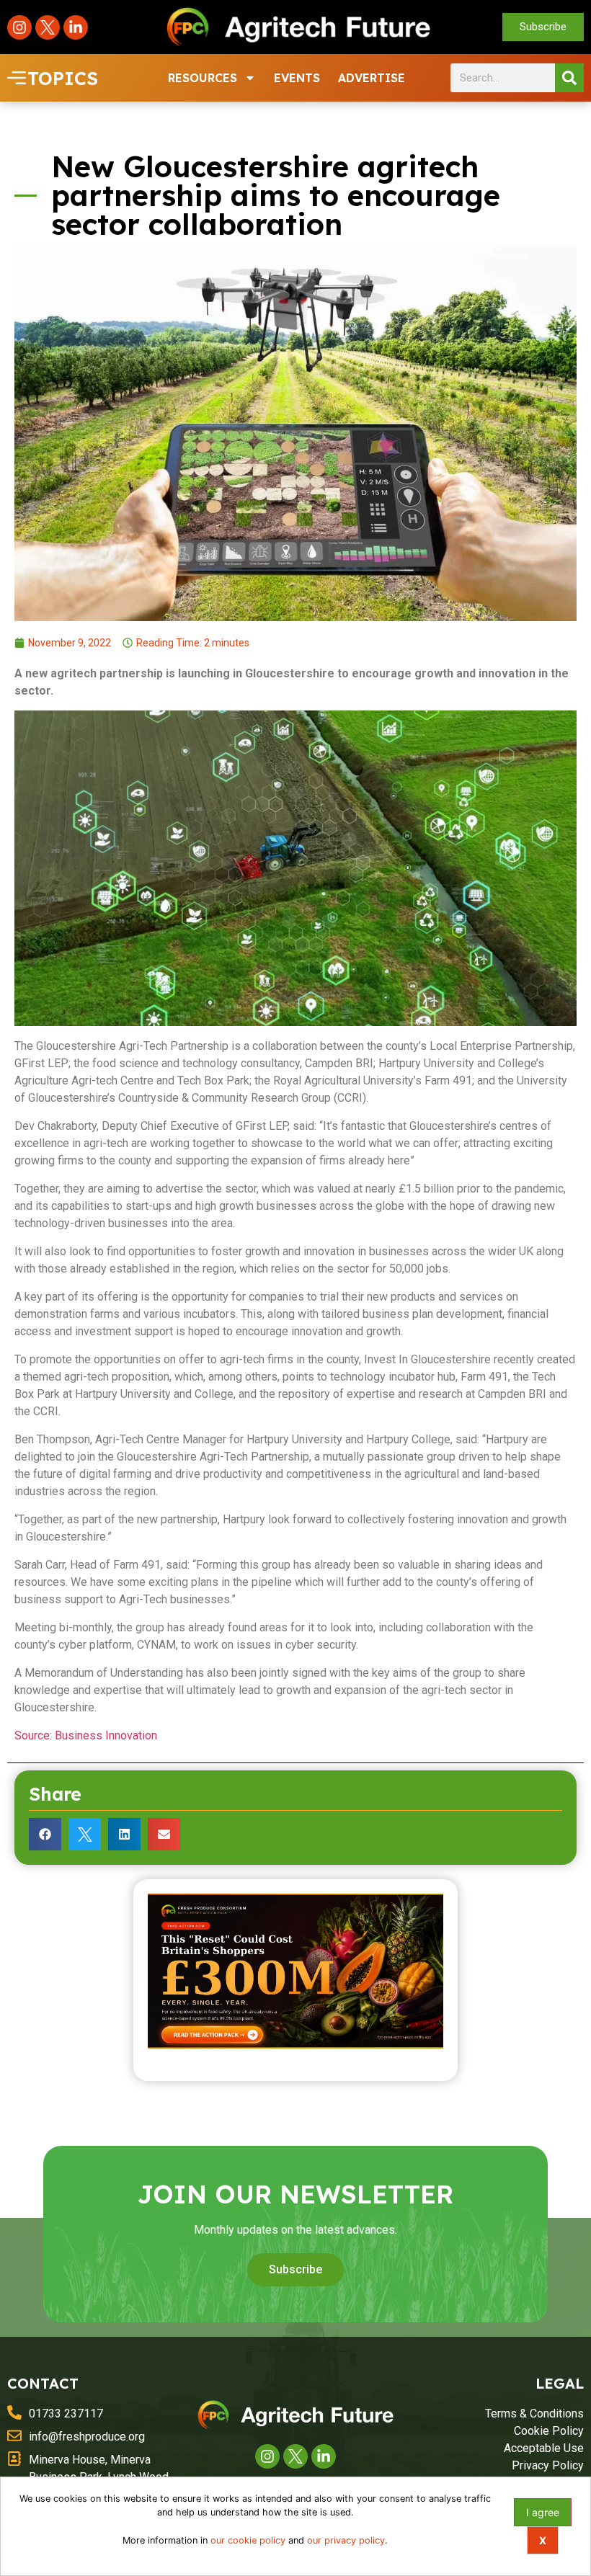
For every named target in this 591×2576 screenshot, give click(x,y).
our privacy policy (346, 2540)
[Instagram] (19, 27)
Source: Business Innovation (86, 1735)
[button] (45, 1834)
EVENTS (297, 78)
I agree (543, 2512)
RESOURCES (203, 78)
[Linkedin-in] (76, 27)
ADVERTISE (372, 78)
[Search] (569, 78)
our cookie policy (248, 2540)
